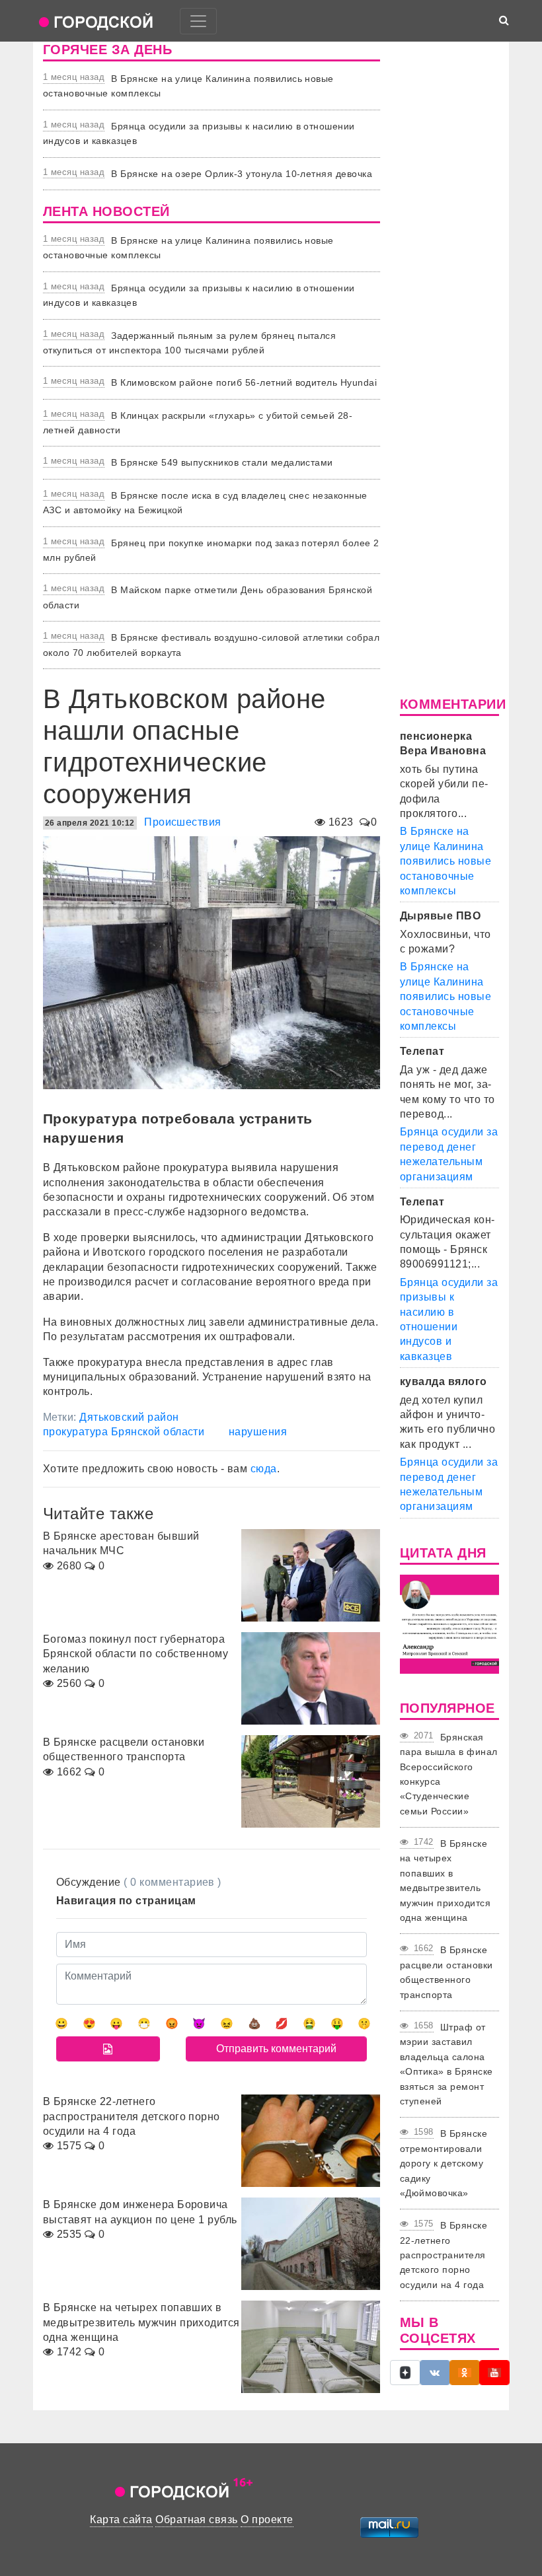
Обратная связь (197, 2520)
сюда (264, 1469)
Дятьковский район (129, 1417)
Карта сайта (121, 2520)
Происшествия (183, 822)
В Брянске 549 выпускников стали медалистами (222, 462)
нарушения (258, 1432)
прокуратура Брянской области (124, 1432)
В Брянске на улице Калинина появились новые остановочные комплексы (445, 861)
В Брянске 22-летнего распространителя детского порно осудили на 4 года (444, 2255)
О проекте (267, 2520)
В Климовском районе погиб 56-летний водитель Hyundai (244, 382)
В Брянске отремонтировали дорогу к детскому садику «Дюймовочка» (444, 2163)
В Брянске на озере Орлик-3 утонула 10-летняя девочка (242, 174)
